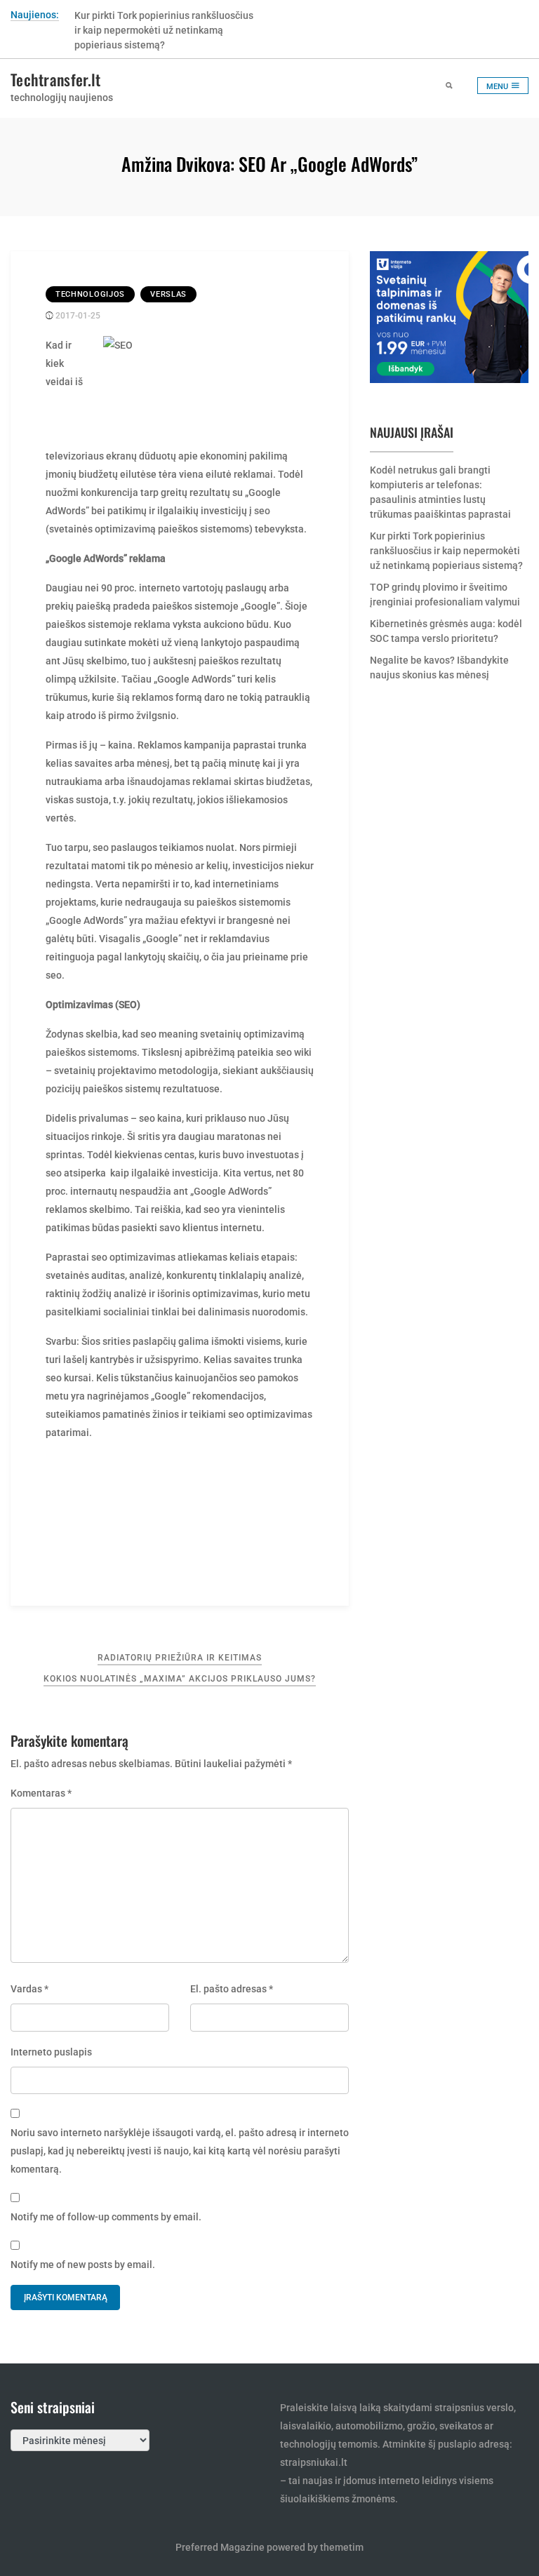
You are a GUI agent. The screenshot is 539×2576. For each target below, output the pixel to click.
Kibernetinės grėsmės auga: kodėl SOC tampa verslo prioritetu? (446, 631)
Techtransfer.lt (56, 79)
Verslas (168, 294)
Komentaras (41, 1793)
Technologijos (90, 294)
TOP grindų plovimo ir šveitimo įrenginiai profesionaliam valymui (445, 595)
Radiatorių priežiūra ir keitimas (180, 1658)
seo (262, 511)
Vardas (29, 1989)
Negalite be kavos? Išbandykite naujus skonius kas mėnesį (439, 668)
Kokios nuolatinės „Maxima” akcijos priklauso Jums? (180, 1679)
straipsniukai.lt (314, 2462)
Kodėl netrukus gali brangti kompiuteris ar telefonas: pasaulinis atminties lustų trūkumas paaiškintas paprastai (440, 492)
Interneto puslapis (51, 2052)
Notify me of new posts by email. (83, 2265)
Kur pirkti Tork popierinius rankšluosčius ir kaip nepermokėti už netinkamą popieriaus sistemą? (164, 30)
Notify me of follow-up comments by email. (106, 2217)
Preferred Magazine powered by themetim (269, 2547)
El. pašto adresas (232, 1989)
